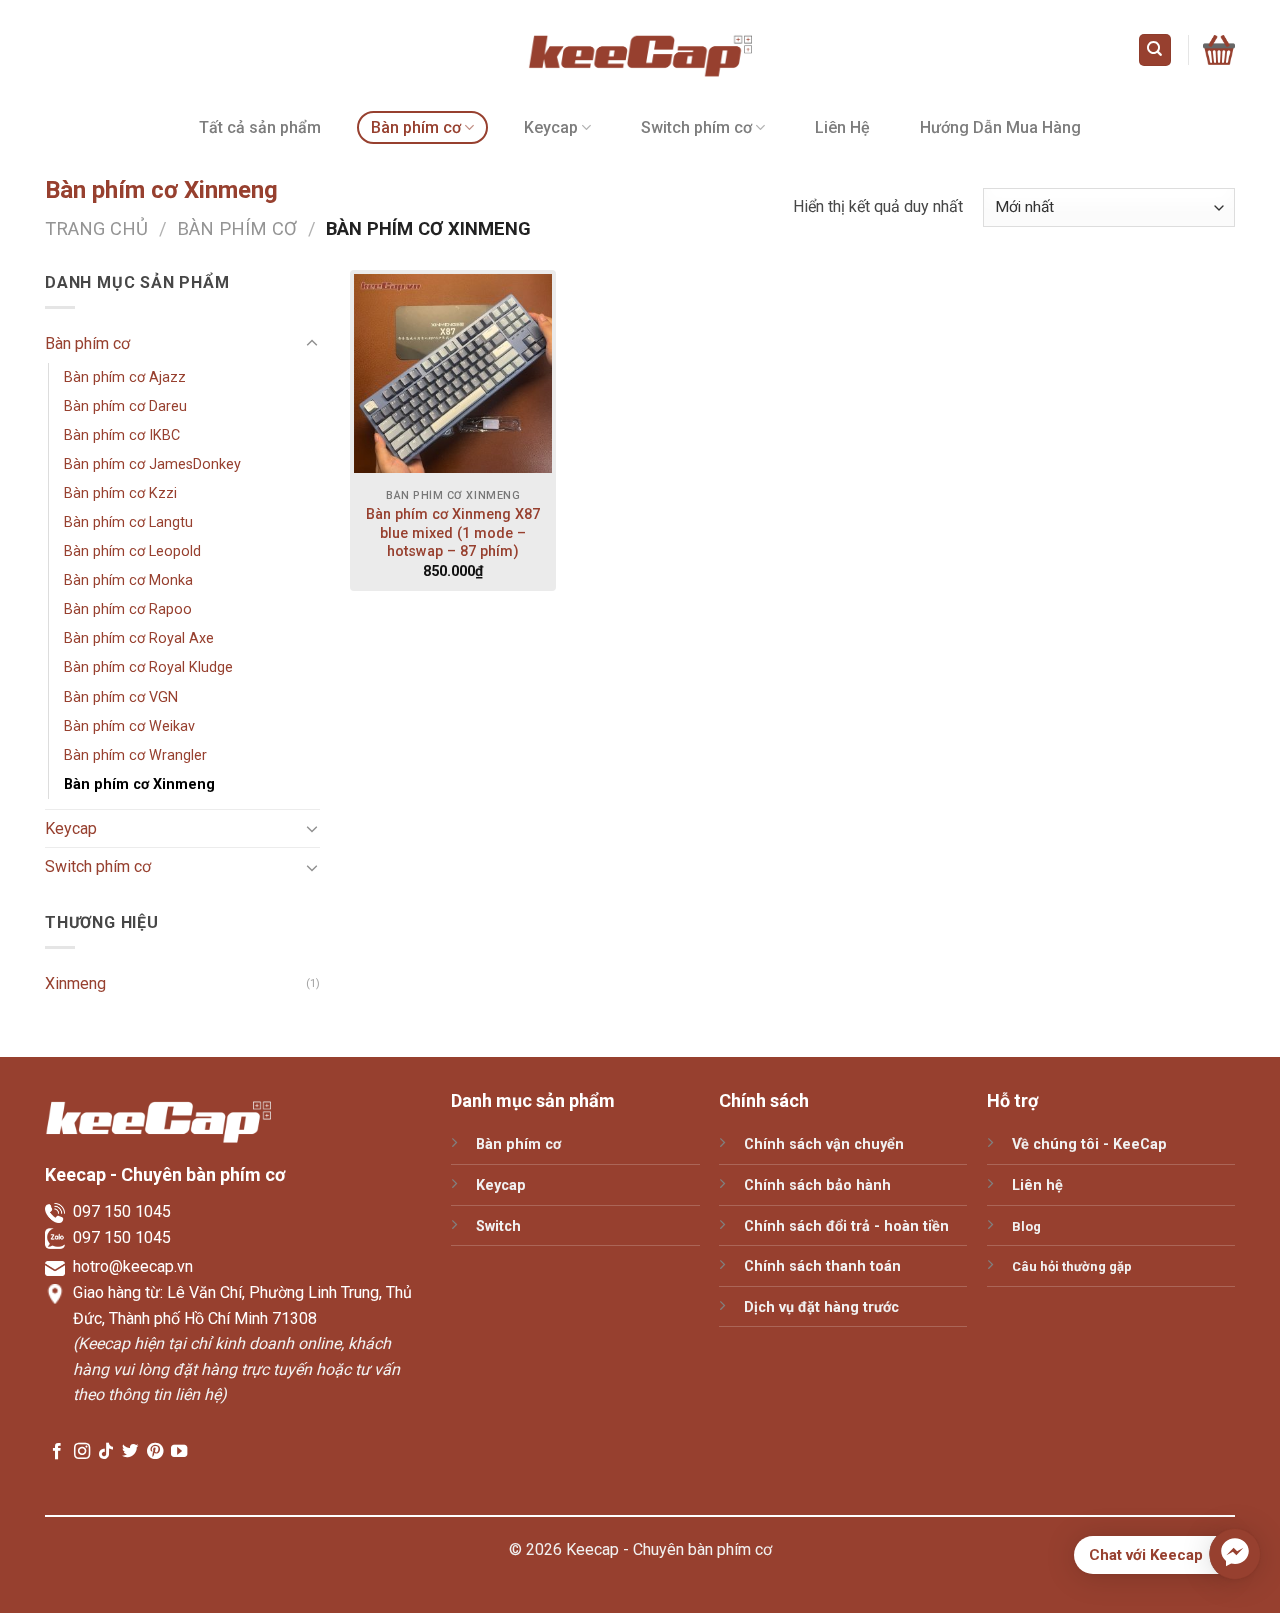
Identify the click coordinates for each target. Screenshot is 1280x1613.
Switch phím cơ (696, 127)
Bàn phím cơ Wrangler (135, 755)
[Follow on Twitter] (130, 1452)
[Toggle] (312, 344)
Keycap (551, 127)
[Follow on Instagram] (82, 1452)
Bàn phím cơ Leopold (132, 551)
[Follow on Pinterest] (155, 1452)
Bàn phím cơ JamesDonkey (152, 464)
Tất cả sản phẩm (260, 127)
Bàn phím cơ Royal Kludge (148, 667)
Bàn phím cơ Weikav (129, 726)
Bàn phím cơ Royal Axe (139, 638)
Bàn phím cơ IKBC (122, 435)
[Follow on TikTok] (106, 1452)
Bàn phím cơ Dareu (125, 406)
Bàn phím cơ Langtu (128, 522)
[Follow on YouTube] (179, 1452)
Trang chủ (96, 228)
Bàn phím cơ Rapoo (128, 609)
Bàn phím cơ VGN (121, 697)
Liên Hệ (842, 127)
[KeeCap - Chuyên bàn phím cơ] (640, 50)
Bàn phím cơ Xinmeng (139, 784)
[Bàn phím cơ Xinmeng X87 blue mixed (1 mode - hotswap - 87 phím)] (453, 373)
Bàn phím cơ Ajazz (125, 377)
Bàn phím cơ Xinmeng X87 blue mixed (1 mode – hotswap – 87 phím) (453, 533)
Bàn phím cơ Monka (128, 580)
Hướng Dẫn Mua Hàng (1000, 127)
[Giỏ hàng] (1219, 50)
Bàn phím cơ (416, 127)
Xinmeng (75, 983)
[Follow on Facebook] (57, 1452)
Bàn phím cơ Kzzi (120, 493)
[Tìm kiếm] (1155, 50)
